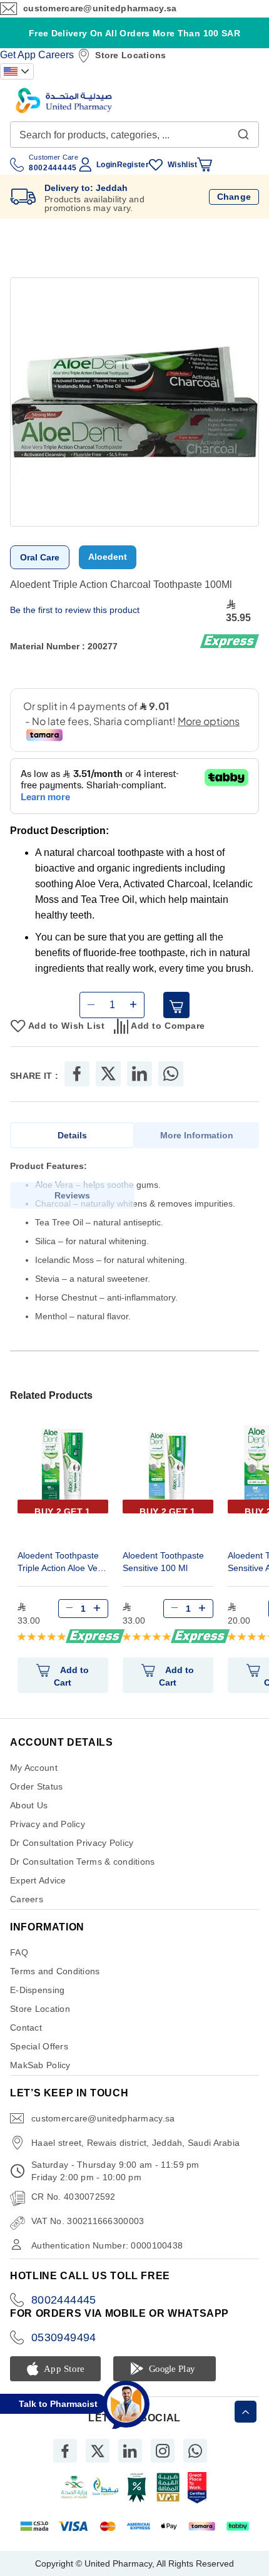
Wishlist (182, 165)
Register (133, 165)
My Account (34, 1768)
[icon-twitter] (98, 2451)
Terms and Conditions (55, 1971)
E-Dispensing (37, 1990)
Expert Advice (38, 1880)
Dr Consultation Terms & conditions (83, 1862)
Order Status (36, 1786)
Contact (26, 2027)
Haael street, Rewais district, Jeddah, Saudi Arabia (135, 2143)
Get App (18, 55)
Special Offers (39, 2046)
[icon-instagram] (163, 2451)
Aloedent (108, 557)
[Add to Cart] (176, 1005)
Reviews (72, 1195)
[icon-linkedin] (130, 2451)
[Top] (246, 2412)
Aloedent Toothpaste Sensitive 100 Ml (163, 1562)
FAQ (19, 1952)
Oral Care (40, 557)
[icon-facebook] (65, 2451)
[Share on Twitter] (108, 1074)
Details (72, 1135)
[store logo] (64, 100)
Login (106, 165)
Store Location (40, 2009)
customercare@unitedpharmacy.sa (100, 8)
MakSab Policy (40, 2065)
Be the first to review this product (75, 610)
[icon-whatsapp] (195, 2451)
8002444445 (64, 2300)
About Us (29, 1805)
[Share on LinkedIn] (140, 1074)
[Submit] (243, 131)
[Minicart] (205, 165)
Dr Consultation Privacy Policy (72, 1843)
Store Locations (130, 55)
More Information (197, 1135)
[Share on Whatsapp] (171, 1074)
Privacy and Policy (48, 1824)
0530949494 (64, 2337)
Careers (56, 55)
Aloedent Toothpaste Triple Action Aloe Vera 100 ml (62, 1563)
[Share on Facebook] (77, 1074)
